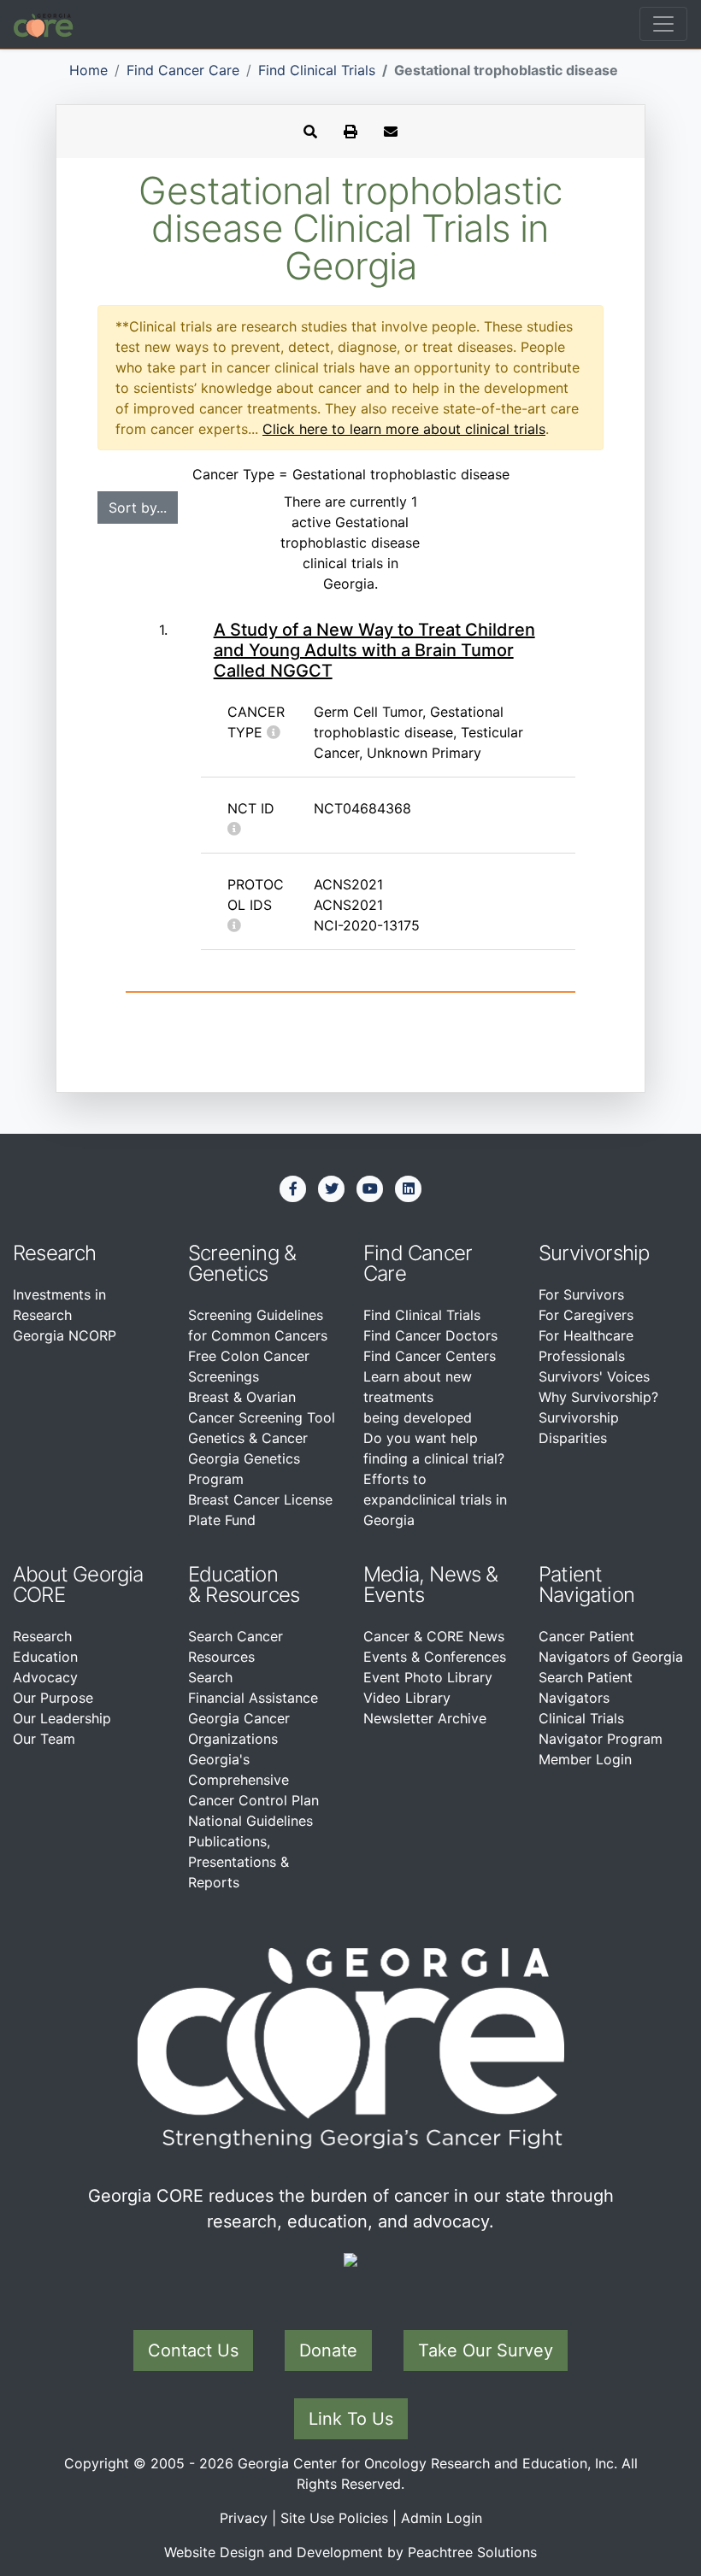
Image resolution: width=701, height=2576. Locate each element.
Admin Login (442, 2518)
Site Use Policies (334, 2518)
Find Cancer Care (183, 70)
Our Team (44, 1739)
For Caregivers (586, 1315)
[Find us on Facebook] (293, 1188)
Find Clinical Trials (317, 70)
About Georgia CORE (78, 1584)
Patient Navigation (586, 1584)
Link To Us (351, 2419)
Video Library (407, 1698)
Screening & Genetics (242, 1263)
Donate (328, 2350)
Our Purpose (53, 1698)
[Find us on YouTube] (370, 1188)
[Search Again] (310, 132)
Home (88, 70)
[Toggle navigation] (663, 24)
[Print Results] (350, 132)
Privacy (244, 2518)
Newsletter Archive (425, 1718)
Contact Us (193, 2350)
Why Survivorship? (598, 1397)
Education (45, 1657)
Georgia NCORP (65, 1335)
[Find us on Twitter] (332, 1188)
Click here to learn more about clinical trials (404, 429)
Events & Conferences (435, 1657)
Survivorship (594, 1253)
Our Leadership (62, 1718)
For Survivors (581, 1294)
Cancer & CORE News (434, 1636)
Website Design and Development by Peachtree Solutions (350, 2552)
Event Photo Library (428, 1677)
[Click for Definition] (274, 732)
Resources (252, 1595)
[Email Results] (391, 132)
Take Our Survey (486, 2350)
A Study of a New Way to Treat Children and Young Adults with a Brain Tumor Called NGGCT (374, 650)
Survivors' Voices (594, 1376)
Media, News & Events (431, 1584)
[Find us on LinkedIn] (409, 1188)
